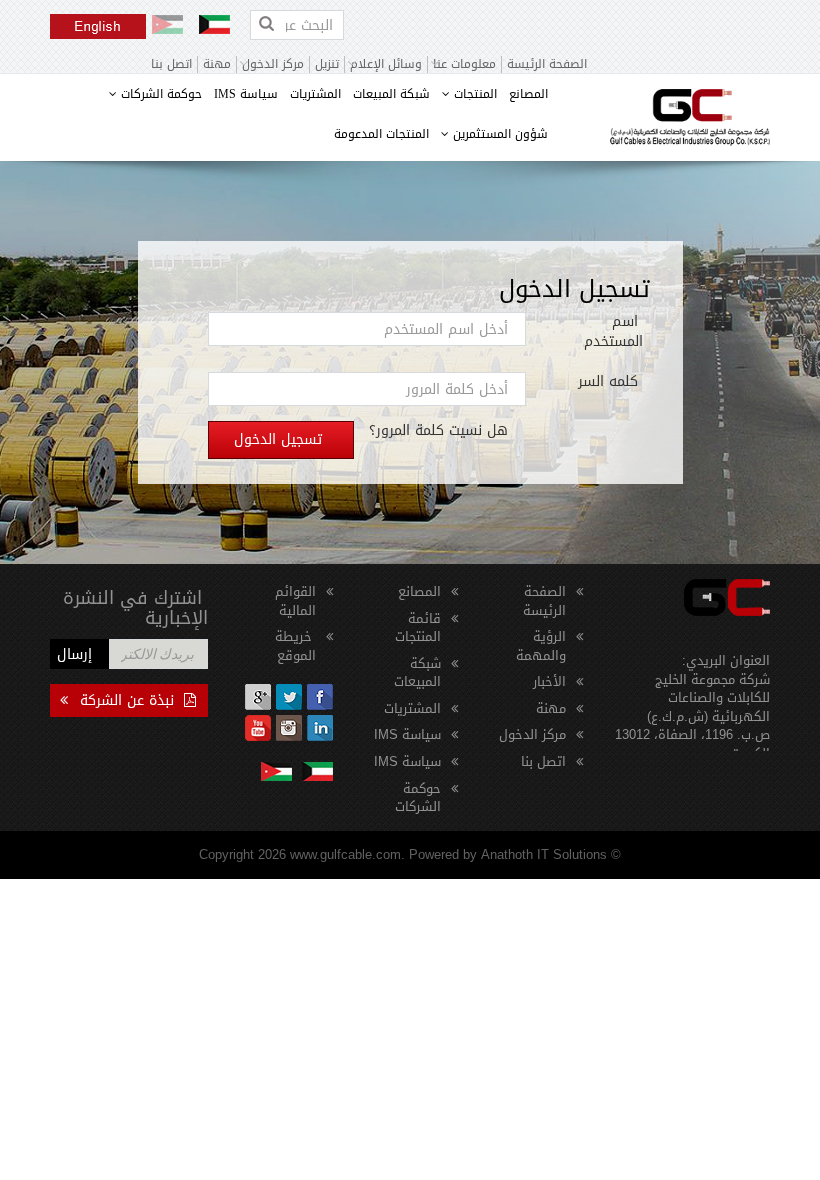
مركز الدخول (532, 734)
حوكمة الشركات (159, 94)
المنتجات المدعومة (381, 134)
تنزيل (327, 64)
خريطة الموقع (295, 646)
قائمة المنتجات (418, 628)
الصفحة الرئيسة (547, 64)
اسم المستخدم (613, 332)
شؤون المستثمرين (498, 134)
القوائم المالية (295, 601)
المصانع (528, 94)
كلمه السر (610, 382)
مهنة (217, 64)
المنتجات (473, 94)
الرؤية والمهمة (541, 646)
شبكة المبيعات (391, 94)
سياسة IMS (246, 94)
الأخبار (549, 681)
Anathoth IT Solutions (544, 854)
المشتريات (315, 94)
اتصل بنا (171, 64)
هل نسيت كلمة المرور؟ (438, 430)
